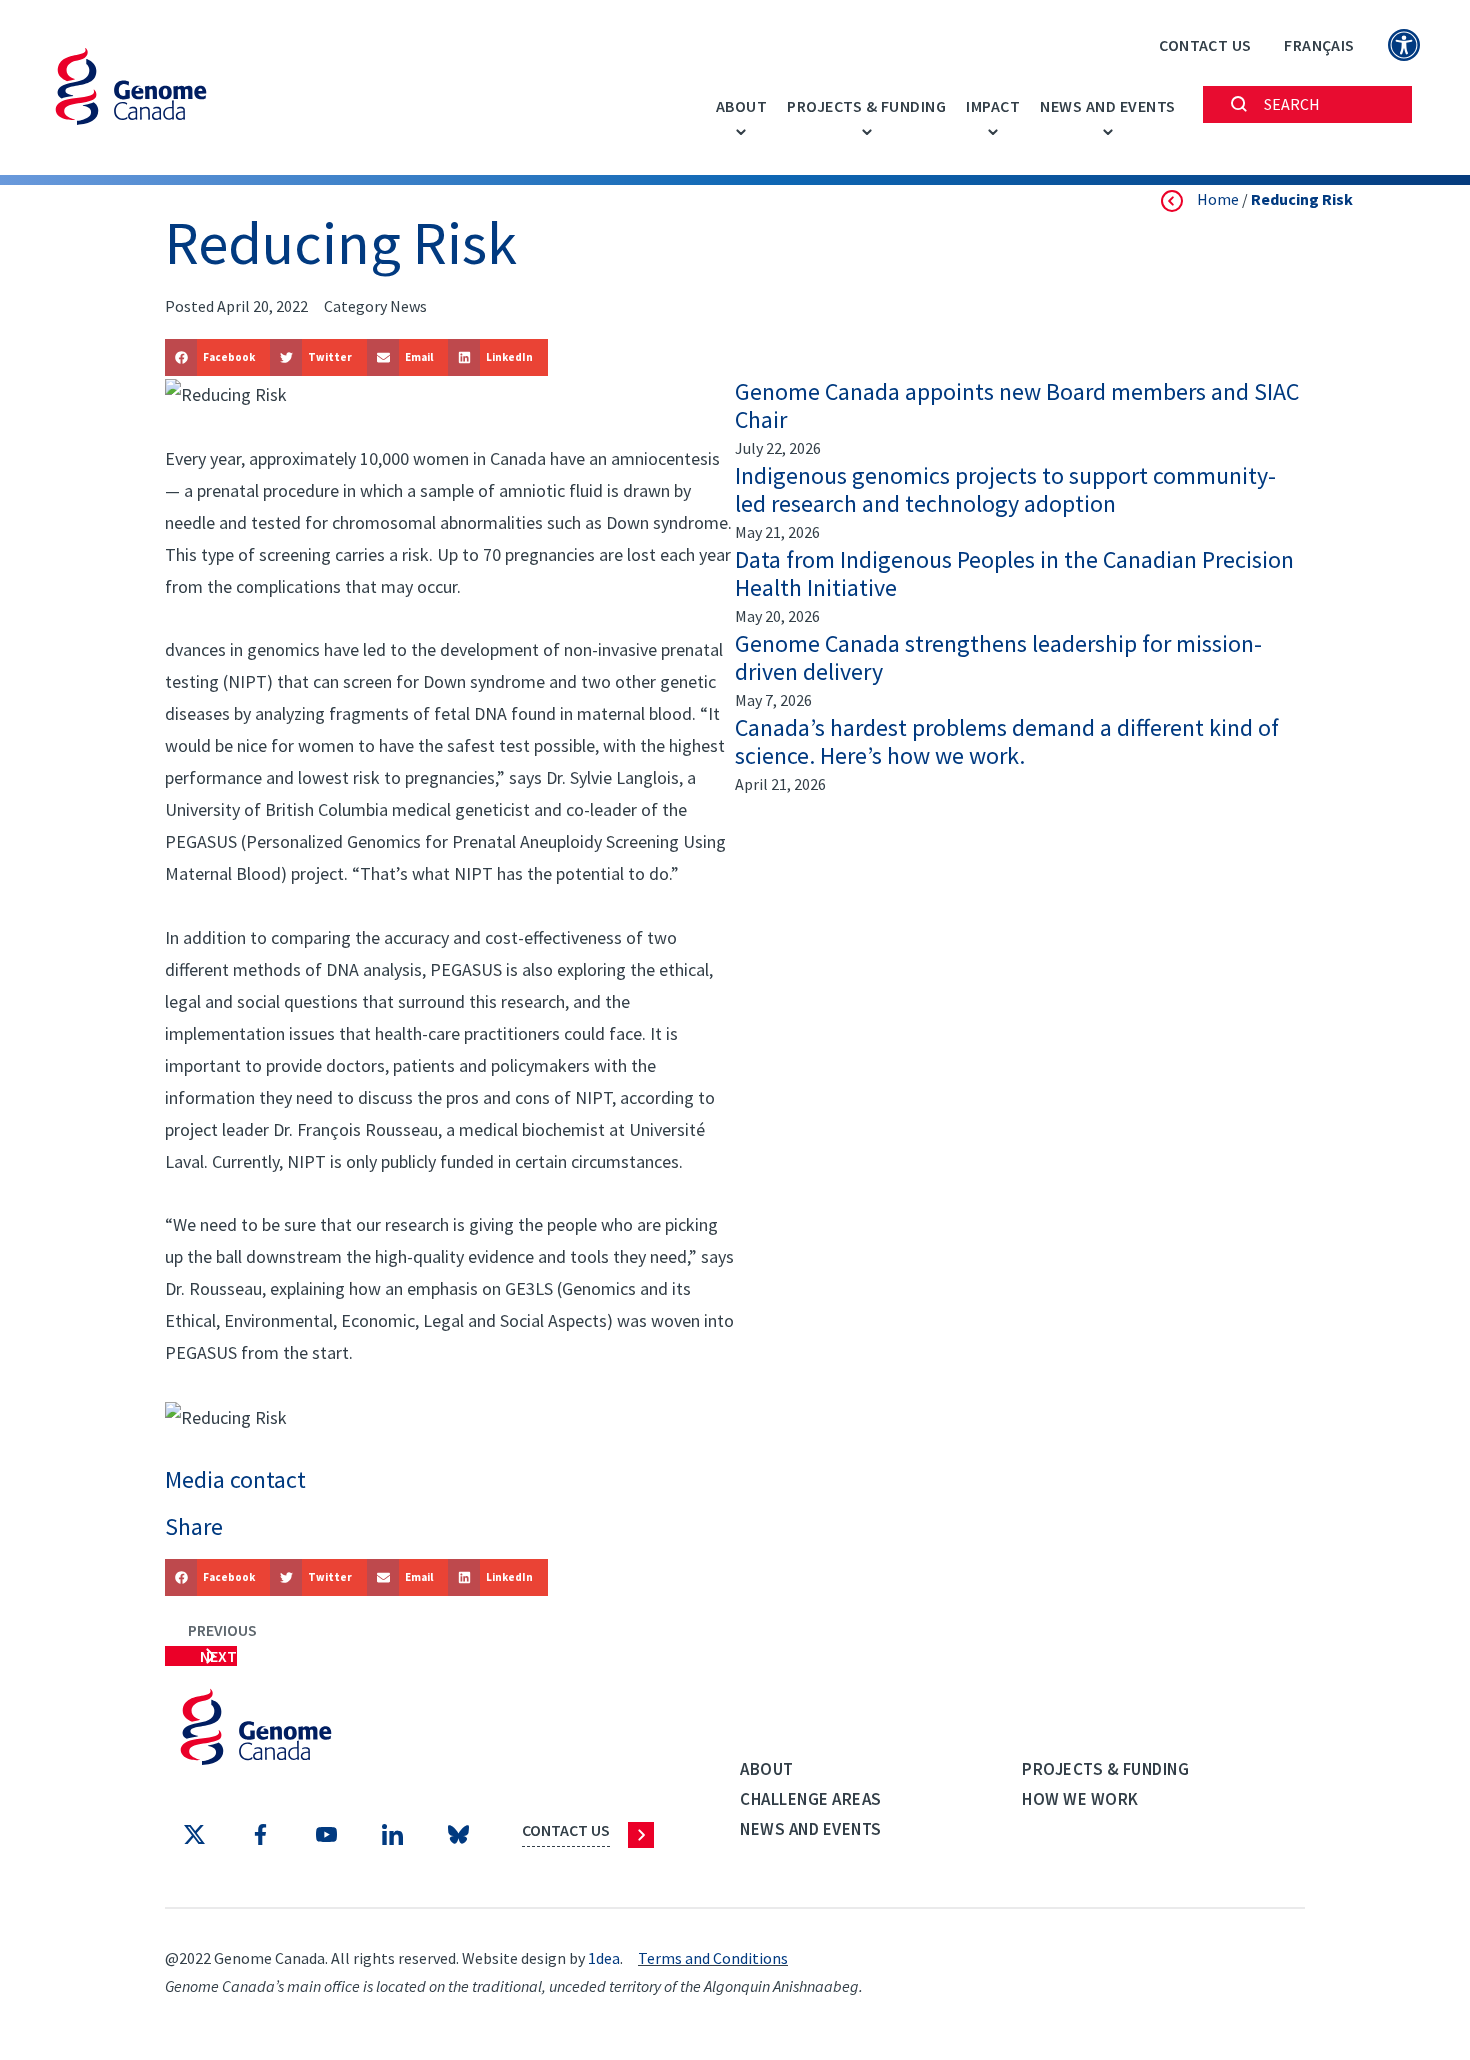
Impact (993, 106)
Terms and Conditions (713, 1958)
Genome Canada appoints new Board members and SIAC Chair (1017, 406)
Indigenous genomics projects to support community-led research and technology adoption (1005, 490)
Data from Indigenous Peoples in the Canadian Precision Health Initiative (1014, 574)
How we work (1080, 1799)
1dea (604, 1958)
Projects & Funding (866, 106)
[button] (217, 357)
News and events (1108, 106)
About (742, 106)
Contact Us (1205, 45)
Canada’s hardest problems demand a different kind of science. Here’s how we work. (1007, 742)
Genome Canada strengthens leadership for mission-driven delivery (998, 658)
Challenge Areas (811, 1799)
